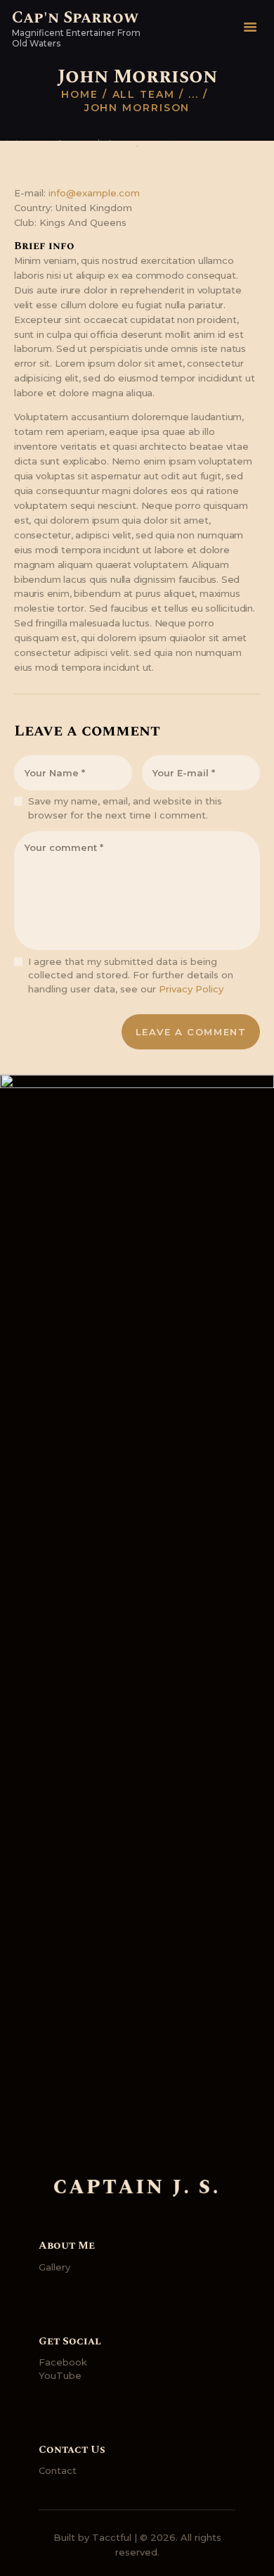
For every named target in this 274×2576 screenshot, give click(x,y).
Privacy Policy (191, 989)
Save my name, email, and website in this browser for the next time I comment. (125, 808)
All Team (144, 94)
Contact (58, 2470)
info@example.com (94, 193)
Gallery (54, 2267)
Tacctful (112, 2537)
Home (80, 94)
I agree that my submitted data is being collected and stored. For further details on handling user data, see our (131, 975)
